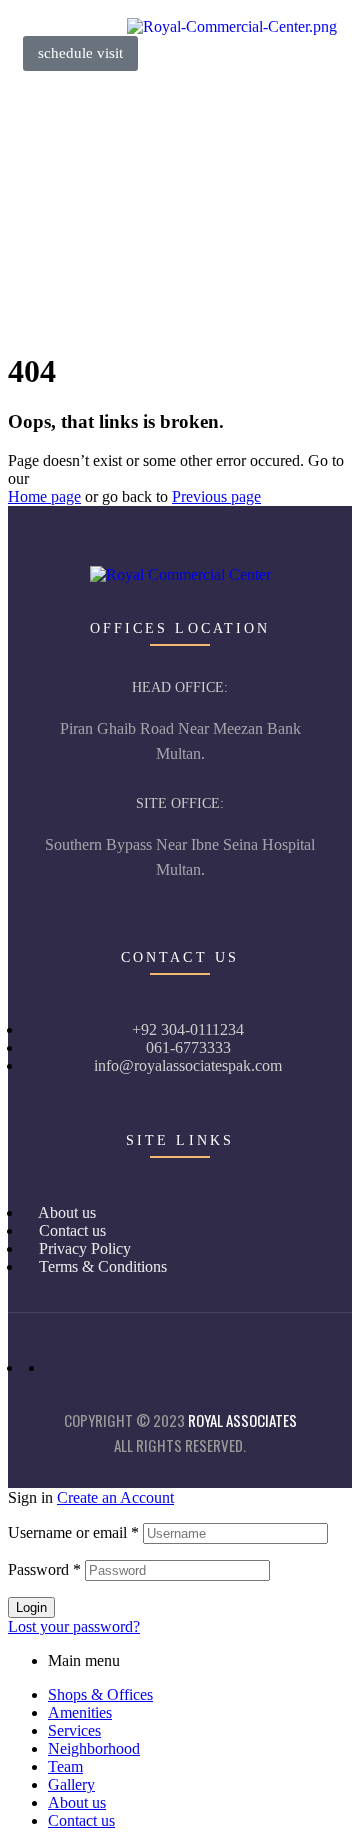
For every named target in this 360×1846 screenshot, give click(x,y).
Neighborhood (94, 1748)
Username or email (73, 1532)
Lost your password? (74, 1626)
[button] (80, 53)
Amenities (80, 1712)
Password (44, 1569)
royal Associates (242, 1420)
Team (65, 1766)
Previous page (216, 496)
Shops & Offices (100, 1694)
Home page (44, 496)
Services (74, 1730)
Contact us (81, 1820)
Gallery (71, 1784)
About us (77, 1802)
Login (31, 1607)
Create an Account (115, 1497)
